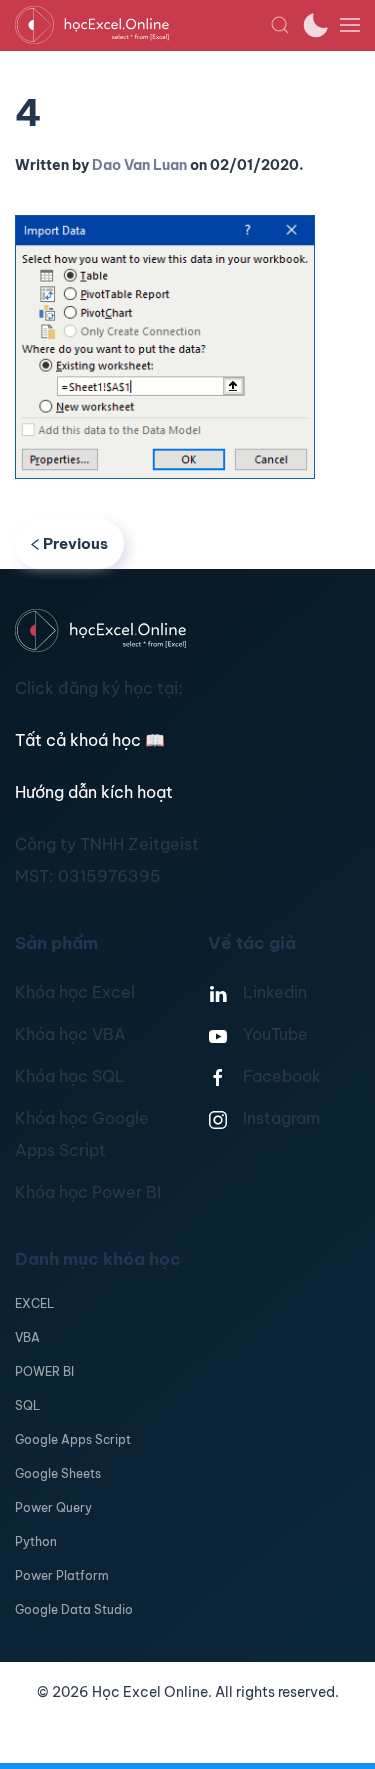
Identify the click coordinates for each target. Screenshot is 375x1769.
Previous (75, 543)
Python (36, 1541)
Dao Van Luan (139, 165)
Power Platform (62, 1575)
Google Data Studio (74, 1609)
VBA (27, 1337)
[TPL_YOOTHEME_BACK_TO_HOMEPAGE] (142, 25)
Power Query (53, 1507)
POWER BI (44, 1371)
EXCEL (34, 1303)
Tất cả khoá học (90, 740)
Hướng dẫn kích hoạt (94, 792)
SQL (27, 1405)
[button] (280, 25)
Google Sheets (58, 1473)
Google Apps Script (73, 1439)
